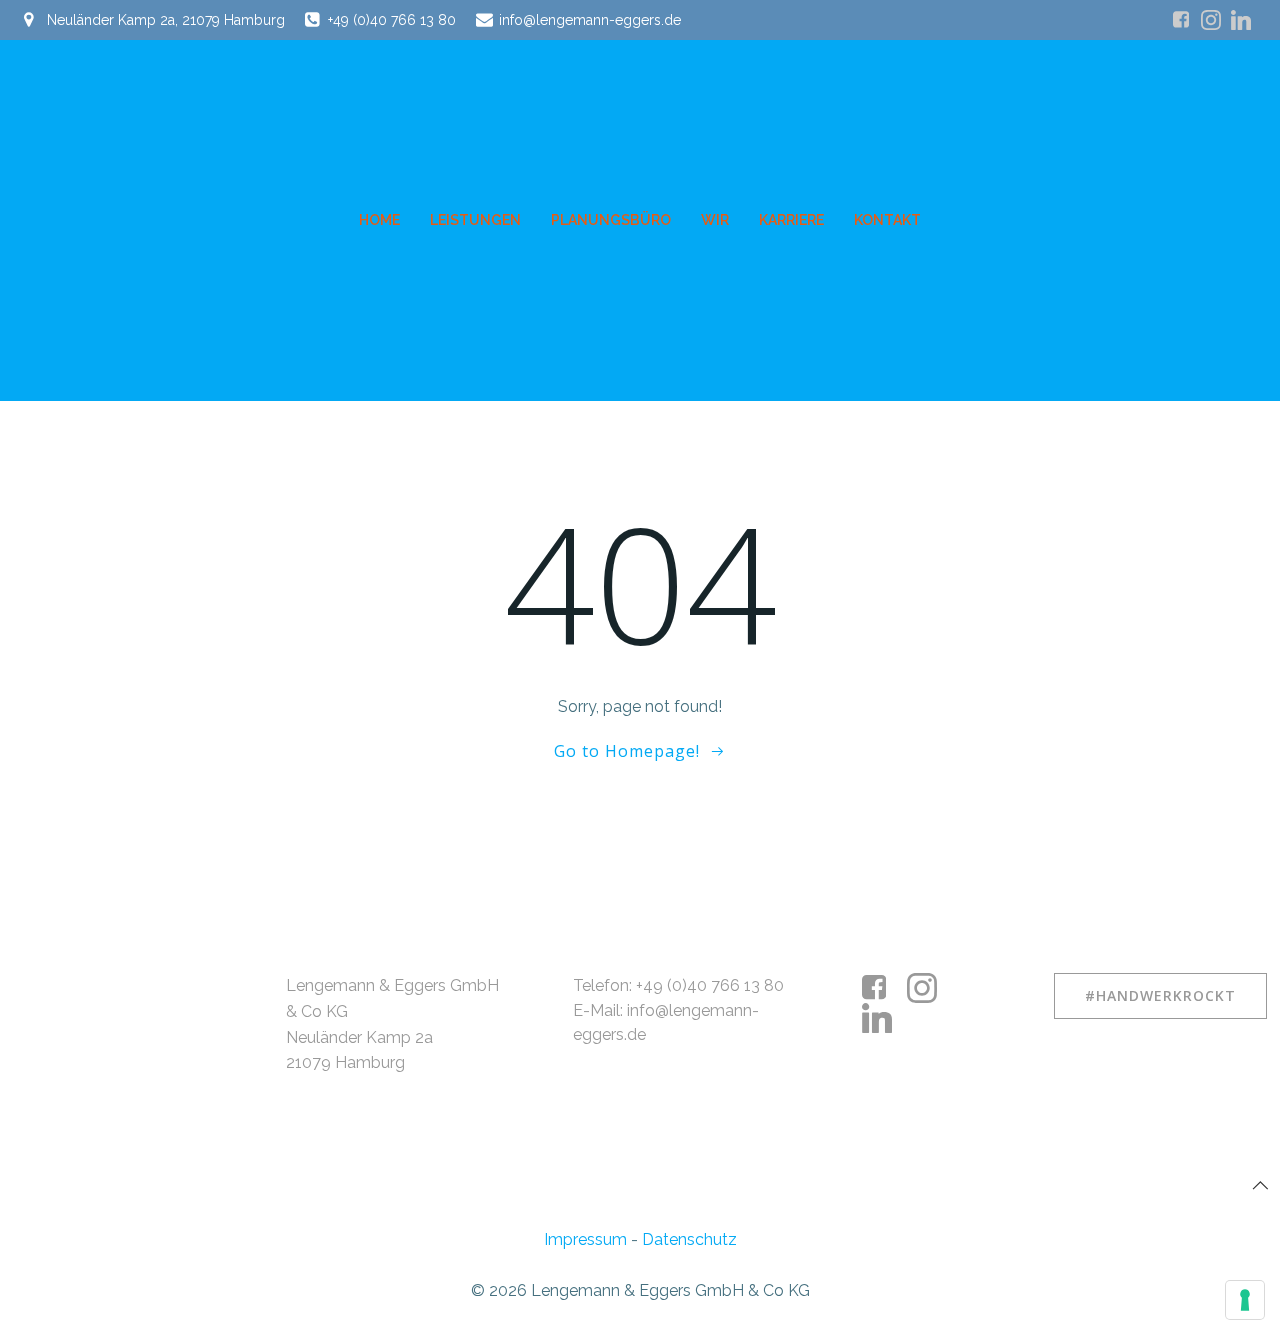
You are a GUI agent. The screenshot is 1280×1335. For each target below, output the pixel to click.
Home (379, 220)
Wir (715, 220)
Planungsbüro (611, 220)
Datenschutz (689, 1239)
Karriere (791, 220)
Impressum (585, 1239)
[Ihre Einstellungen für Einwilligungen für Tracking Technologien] (1245, 1300)
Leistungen (475, 220)
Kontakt (887, 220)
